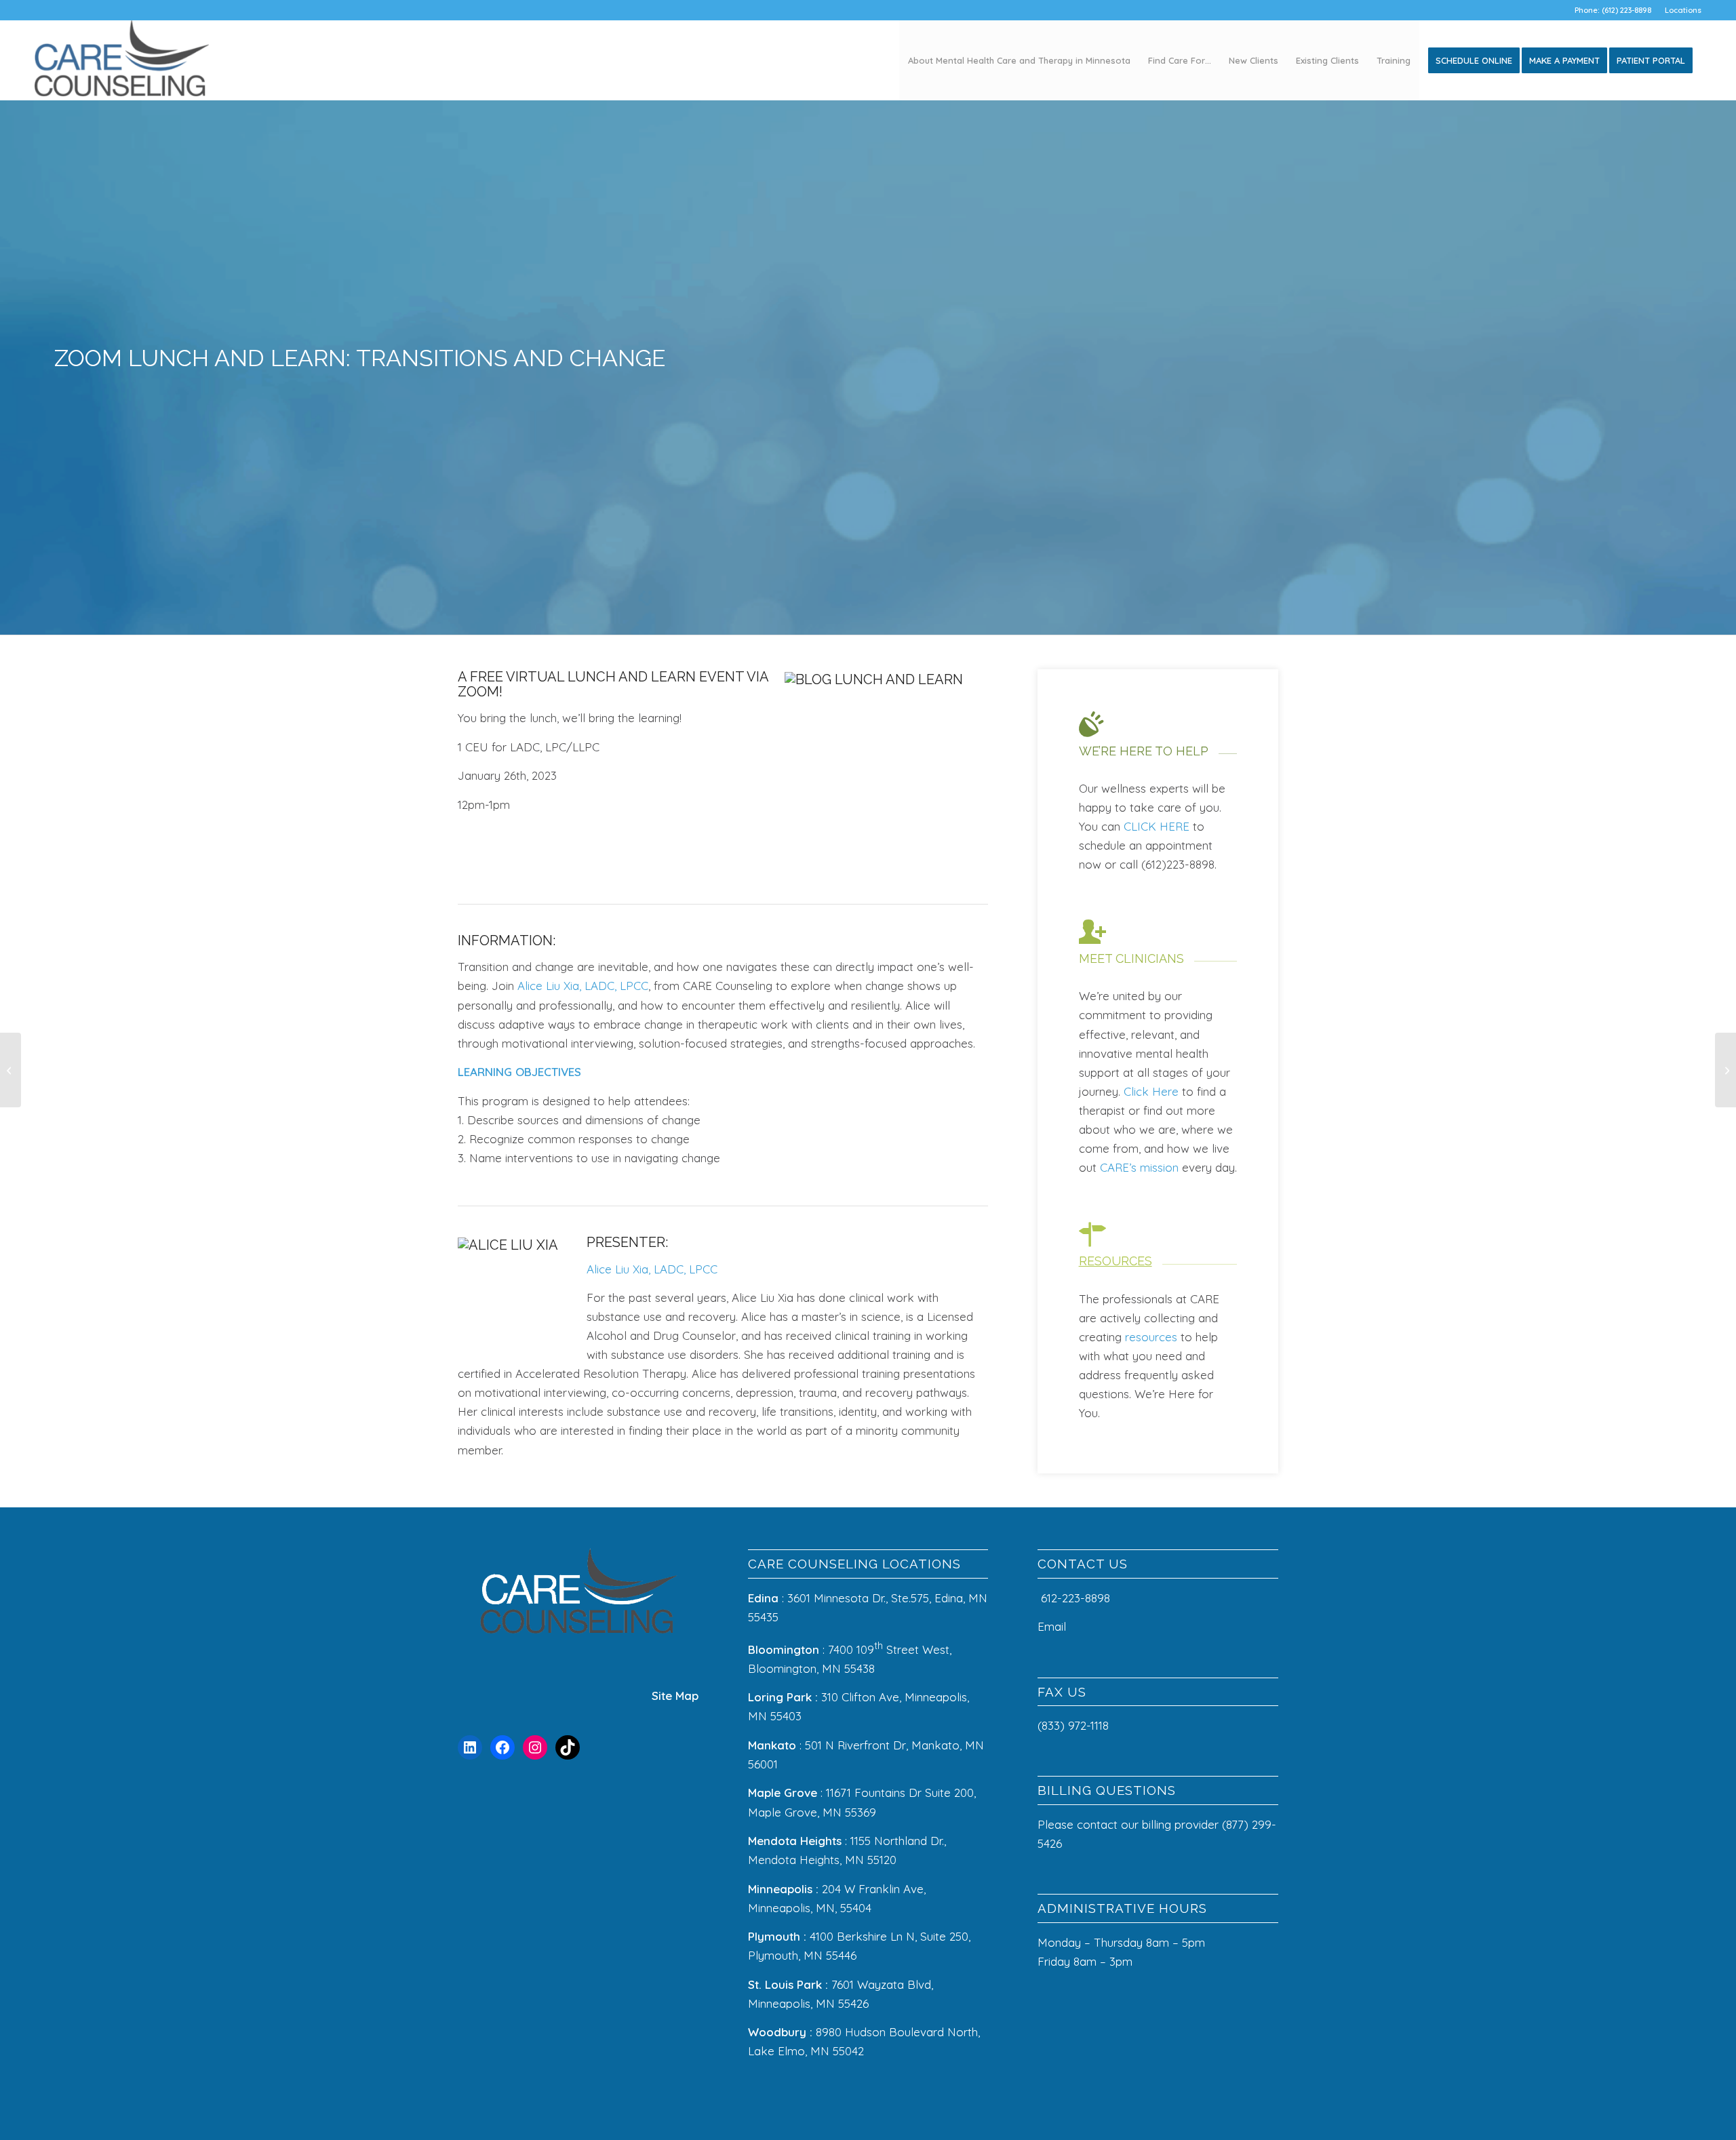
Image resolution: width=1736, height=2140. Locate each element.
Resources (1116, 1261)
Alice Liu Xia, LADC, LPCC (583, 986)
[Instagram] (535, 1747)
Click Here (1151, 1091)
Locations (1683, 10)
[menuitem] (1680, 10)
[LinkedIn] (470, 1747)
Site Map (675, 1696)
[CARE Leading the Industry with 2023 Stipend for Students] (1725, 1070)
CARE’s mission (1139, 1167)
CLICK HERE (1157, 826)
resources (1151, 1337)
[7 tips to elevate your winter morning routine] (11, 1070)
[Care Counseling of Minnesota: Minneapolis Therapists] (122, 60)
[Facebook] (502, 1747)
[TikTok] (568, 1747)
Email (1053, 1626)
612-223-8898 (1076, 1598)
